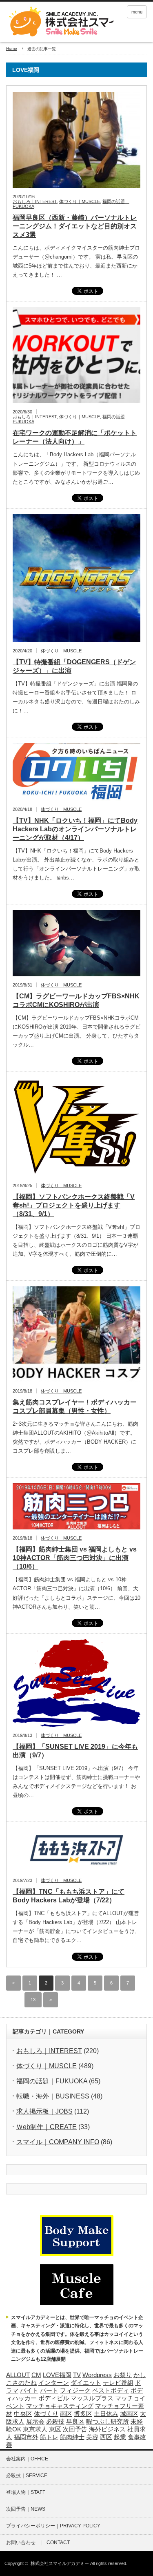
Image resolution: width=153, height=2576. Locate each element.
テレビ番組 (118, 2383)
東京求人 (35, 2429)
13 (33, 2000)
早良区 (75, 2422)
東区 (55, 2429)
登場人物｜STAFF (26, 2492)
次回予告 (75, 2429)
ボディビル (54, 2398)
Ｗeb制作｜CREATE (47, 2127)
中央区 (23, 2414)
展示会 (35, 2422)
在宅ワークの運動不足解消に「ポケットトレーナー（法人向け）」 (75, 437)
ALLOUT (18, 2375)
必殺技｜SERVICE (27, 2476)
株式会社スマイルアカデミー (60, 2563)
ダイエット (86, 2383)
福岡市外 (26, 2437)
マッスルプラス (92, 2398)
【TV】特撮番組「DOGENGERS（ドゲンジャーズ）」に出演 (74, 666)
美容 (92, 2437)
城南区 (129, 2414)
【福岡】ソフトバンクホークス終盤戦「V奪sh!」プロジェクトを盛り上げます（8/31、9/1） (74, 1205)
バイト (29, 2391)
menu (137, 12)
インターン (54, 2383)
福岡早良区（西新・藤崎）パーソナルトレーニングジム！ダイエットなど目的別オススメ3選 (75, 226)
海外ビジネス (107, 2429)
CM (36, 2375)
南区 (66, 2414)
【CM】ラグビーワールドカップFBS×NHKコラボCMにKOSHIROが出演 (76, 1000)
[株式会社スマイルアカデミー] (60, 22)
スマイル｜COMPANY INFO (58, 2142)
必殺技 (55, 2422)
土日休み (106, 2414)
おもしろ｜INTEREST (35, 201)
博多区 (83, 2414)
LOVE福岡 (57, 2375)
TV (77, 2375)
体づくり (46, 2414)
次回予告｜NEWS (26, 2509)
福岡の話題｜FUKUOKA (52, 2081)
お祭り (123, 2375)
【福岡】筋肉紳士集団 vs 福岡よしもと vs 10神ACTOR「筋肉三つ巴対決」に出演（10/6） (75, 1558)
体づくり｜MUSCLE (80, 201)
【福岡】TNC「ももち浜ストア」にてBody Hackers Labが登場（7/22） (69, 1896)
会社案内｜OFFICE (27, 2459)
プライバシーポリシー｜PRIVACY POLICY (53, 2526)
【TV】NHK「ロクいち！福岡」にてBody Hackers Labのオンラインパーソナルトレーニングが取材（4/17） (75, 829)
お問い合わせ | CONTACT (38, 2543)
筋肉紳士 (72, 2437)
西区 (106, 2437)
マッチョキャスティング (60, 2406)
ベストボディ (111, 2391)
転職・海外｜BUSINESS (53, 2096)
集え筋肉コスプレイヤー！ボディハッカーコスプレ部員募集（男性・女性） (75, 1406)
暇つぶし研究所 (108, 2422)
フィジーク (75, 2391)
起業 (120, 2437)
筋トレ (49, 2437)
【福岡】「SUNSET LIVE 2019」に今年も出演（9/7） (75, 1751)
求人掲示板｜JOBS (44, 2111)
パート (49, 2391)
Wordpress (97, 2375)
